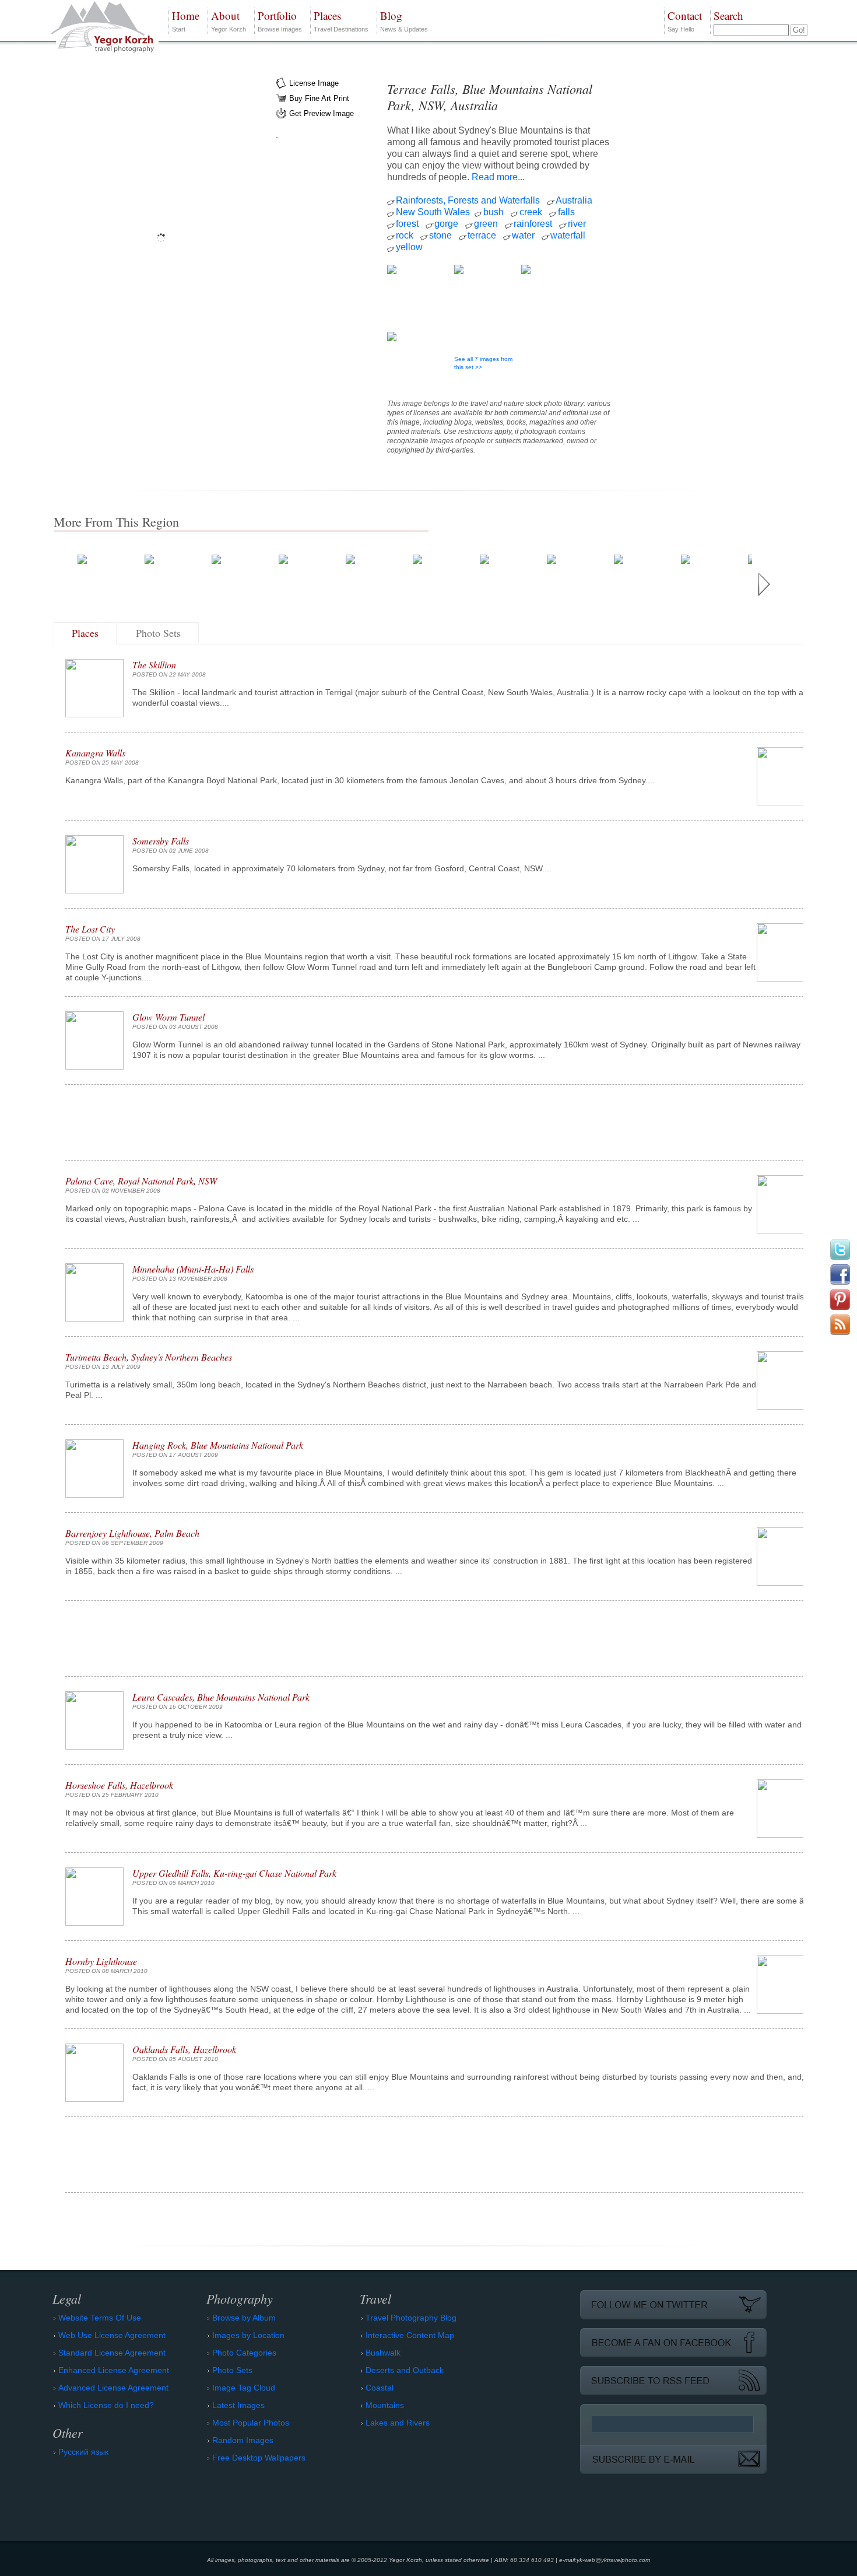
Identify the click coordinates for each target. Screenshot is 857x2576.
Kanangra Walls (95, 753)
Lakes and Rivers (398, 2423)
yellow (409, 247)
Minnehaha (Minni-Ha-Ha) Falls (193, 1269)
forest (407, 224)
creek (531, 212)
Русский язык (83, 2452)
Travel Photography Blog (411, 2318)
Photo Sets (158, 633)
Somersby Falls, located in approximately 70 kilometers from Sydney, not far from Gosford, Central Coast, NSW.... (342, 868)
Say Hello (685, 20)
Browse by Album (244, 2318)
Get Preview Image (322, 113)
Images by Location (248, 2335)
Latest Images (238, 2405)
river (577, 224)
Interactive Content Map (410, 2335)
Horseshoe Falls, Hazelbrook (119, 1785)
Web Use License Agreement (112, 2335)
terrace (482, 235)
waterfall (568, 235)
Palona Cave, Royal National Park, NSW (141, 1181)
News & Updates (404, 20)
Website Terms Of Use (100, 2318)
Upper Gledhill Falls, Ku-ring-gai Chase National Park (234, 1873)
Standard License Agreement (112, 2353)
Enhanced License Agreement (114, 2370)
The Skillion (154, 665)
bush (494, 212)
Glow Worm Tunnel (168, 1017)
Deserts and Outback (405, 2370)
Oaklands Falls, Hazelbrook (184, 2049)
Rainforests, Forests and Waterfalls (468, 200)
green (486, 224)
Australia (574, 200)
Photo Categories (244, 2353)
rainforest (533, 224)
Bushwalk (383, 2353)
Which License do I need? (106, 2405)
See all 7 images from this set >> (483, 363)
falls (566, 212)
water (523, 235)
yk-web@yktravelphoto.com (613, 2560)
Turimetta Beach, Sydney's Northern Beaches (149, 1357)
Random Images (243, 2440)
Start (186, 20)
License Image (314, 83)
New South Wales (433, 212)
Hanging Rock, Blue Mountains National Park (218, 1445)
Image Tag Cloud (244, 2388)
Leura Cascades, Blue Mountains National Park (221, 1697)
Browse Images (280, 20)
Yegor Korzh (229, 20)
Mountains (385, 2405)
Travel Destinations (341, 20)
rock (405, 235)
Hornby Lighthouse (101, 1961)
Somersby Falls (161, 841)
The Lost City (90, 929)
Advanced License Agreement (113, 2388)
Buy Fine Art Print (319, 98)
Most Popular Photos (251, 2423)
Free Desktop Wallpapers (259, 2458)
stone (440, 235)
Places (85, 633)
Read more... (498, 177)
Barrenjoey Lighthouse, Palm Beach (132, 1533)
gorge (446, 224)
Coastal (380, 2388)
